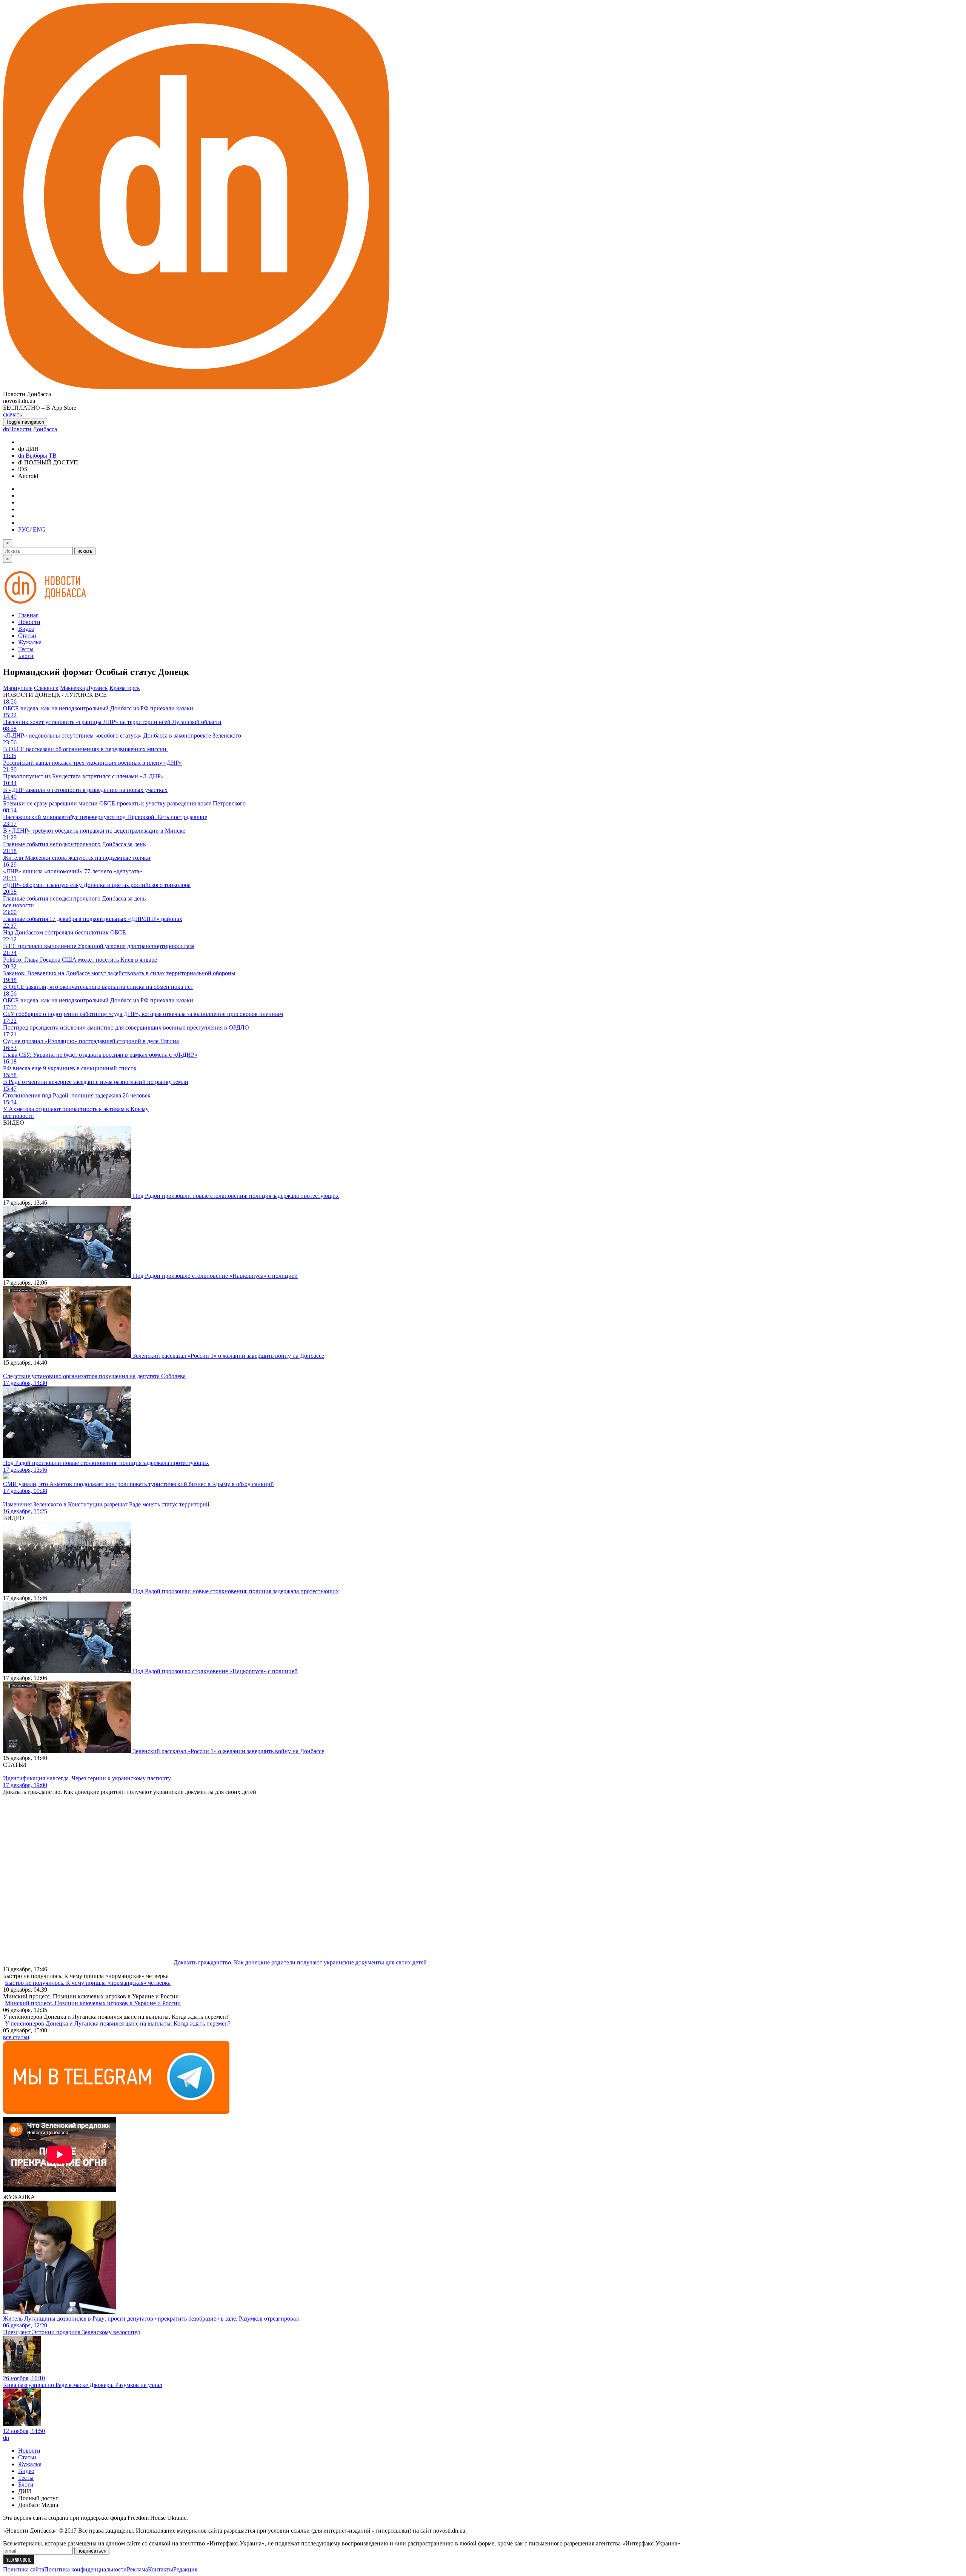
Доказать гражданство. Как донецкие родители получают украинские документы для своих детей (300, 1962)
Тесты (26, 649)
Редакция (185, 2569)
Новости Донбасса (30, 429)
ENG (39, 529)
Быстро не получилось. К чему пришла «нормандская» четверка (88, 1983)
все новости (18, 905)
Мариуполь (18, 688)
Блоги (26, 656)
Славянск (46, 688)
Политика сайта (24, 2569)
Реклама (137, 2569)
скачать (12, 414)
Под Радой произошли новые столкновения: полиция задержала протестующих (236, 1196)
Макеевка (72, 688)
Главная (28, 615)
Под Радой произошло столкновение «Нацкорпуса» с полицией (215, 1276)
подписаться (92, 2551)
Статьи (27, 636)
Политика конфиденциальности (85, 2569)
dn (6, 2438)
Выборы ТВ (37, 456)
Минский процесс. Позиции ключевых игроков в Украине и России (93, 2003)
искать (85, 551)
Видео (26, 629)
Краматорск (125, 688)
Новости (29, 622)
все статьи (16, 2037)
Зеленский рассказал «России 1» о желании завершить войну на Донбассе (228, 1356)
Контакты (161, 2569)
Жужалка (30, 642)
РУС (24, 529)
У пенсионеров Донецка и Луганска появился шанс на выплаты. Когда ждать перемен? (118, 2023)
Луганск (97, 688)
